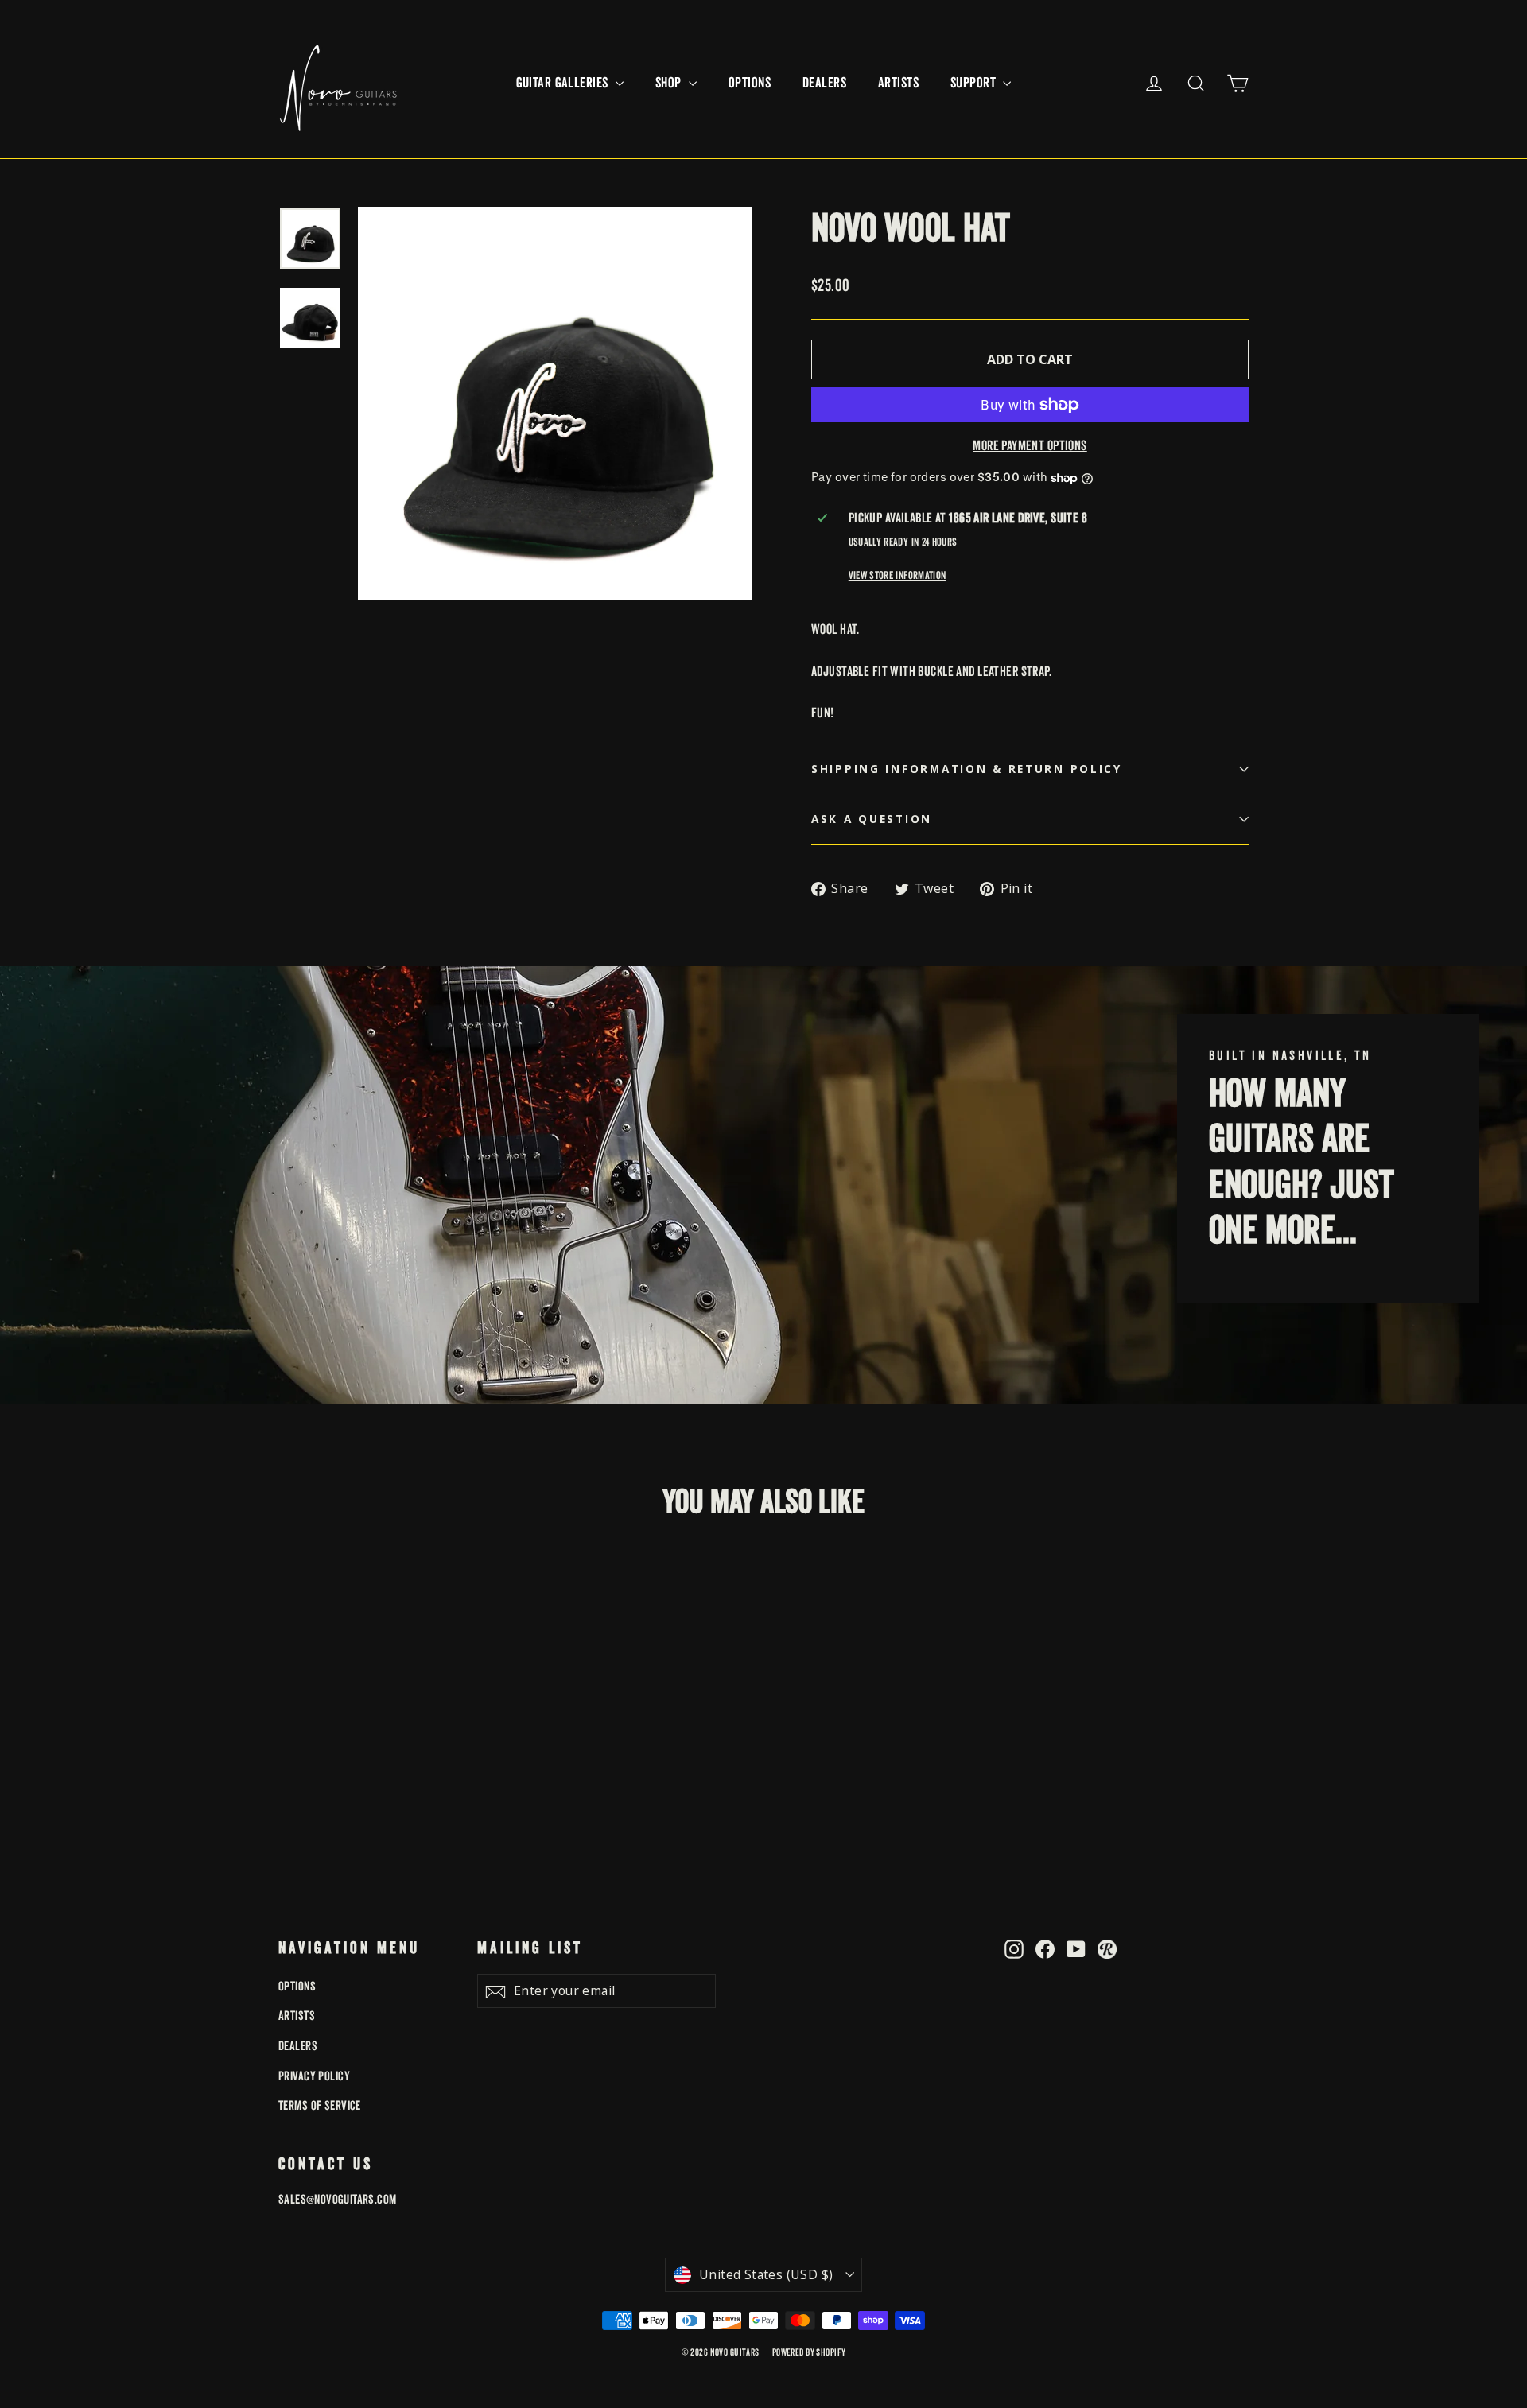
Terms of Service (320, 2106)
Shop (670, 83)
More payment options (1030, 446)
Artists (898, 83)
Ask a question (872, 819)
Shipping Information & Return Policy (967, 769)
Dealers (824, 83)
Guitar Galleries (564, 83)
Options (750, 83)
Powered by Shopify (809, 2353)
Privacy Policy (314, 2076)
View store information (897, 575)
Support (975, 83)
